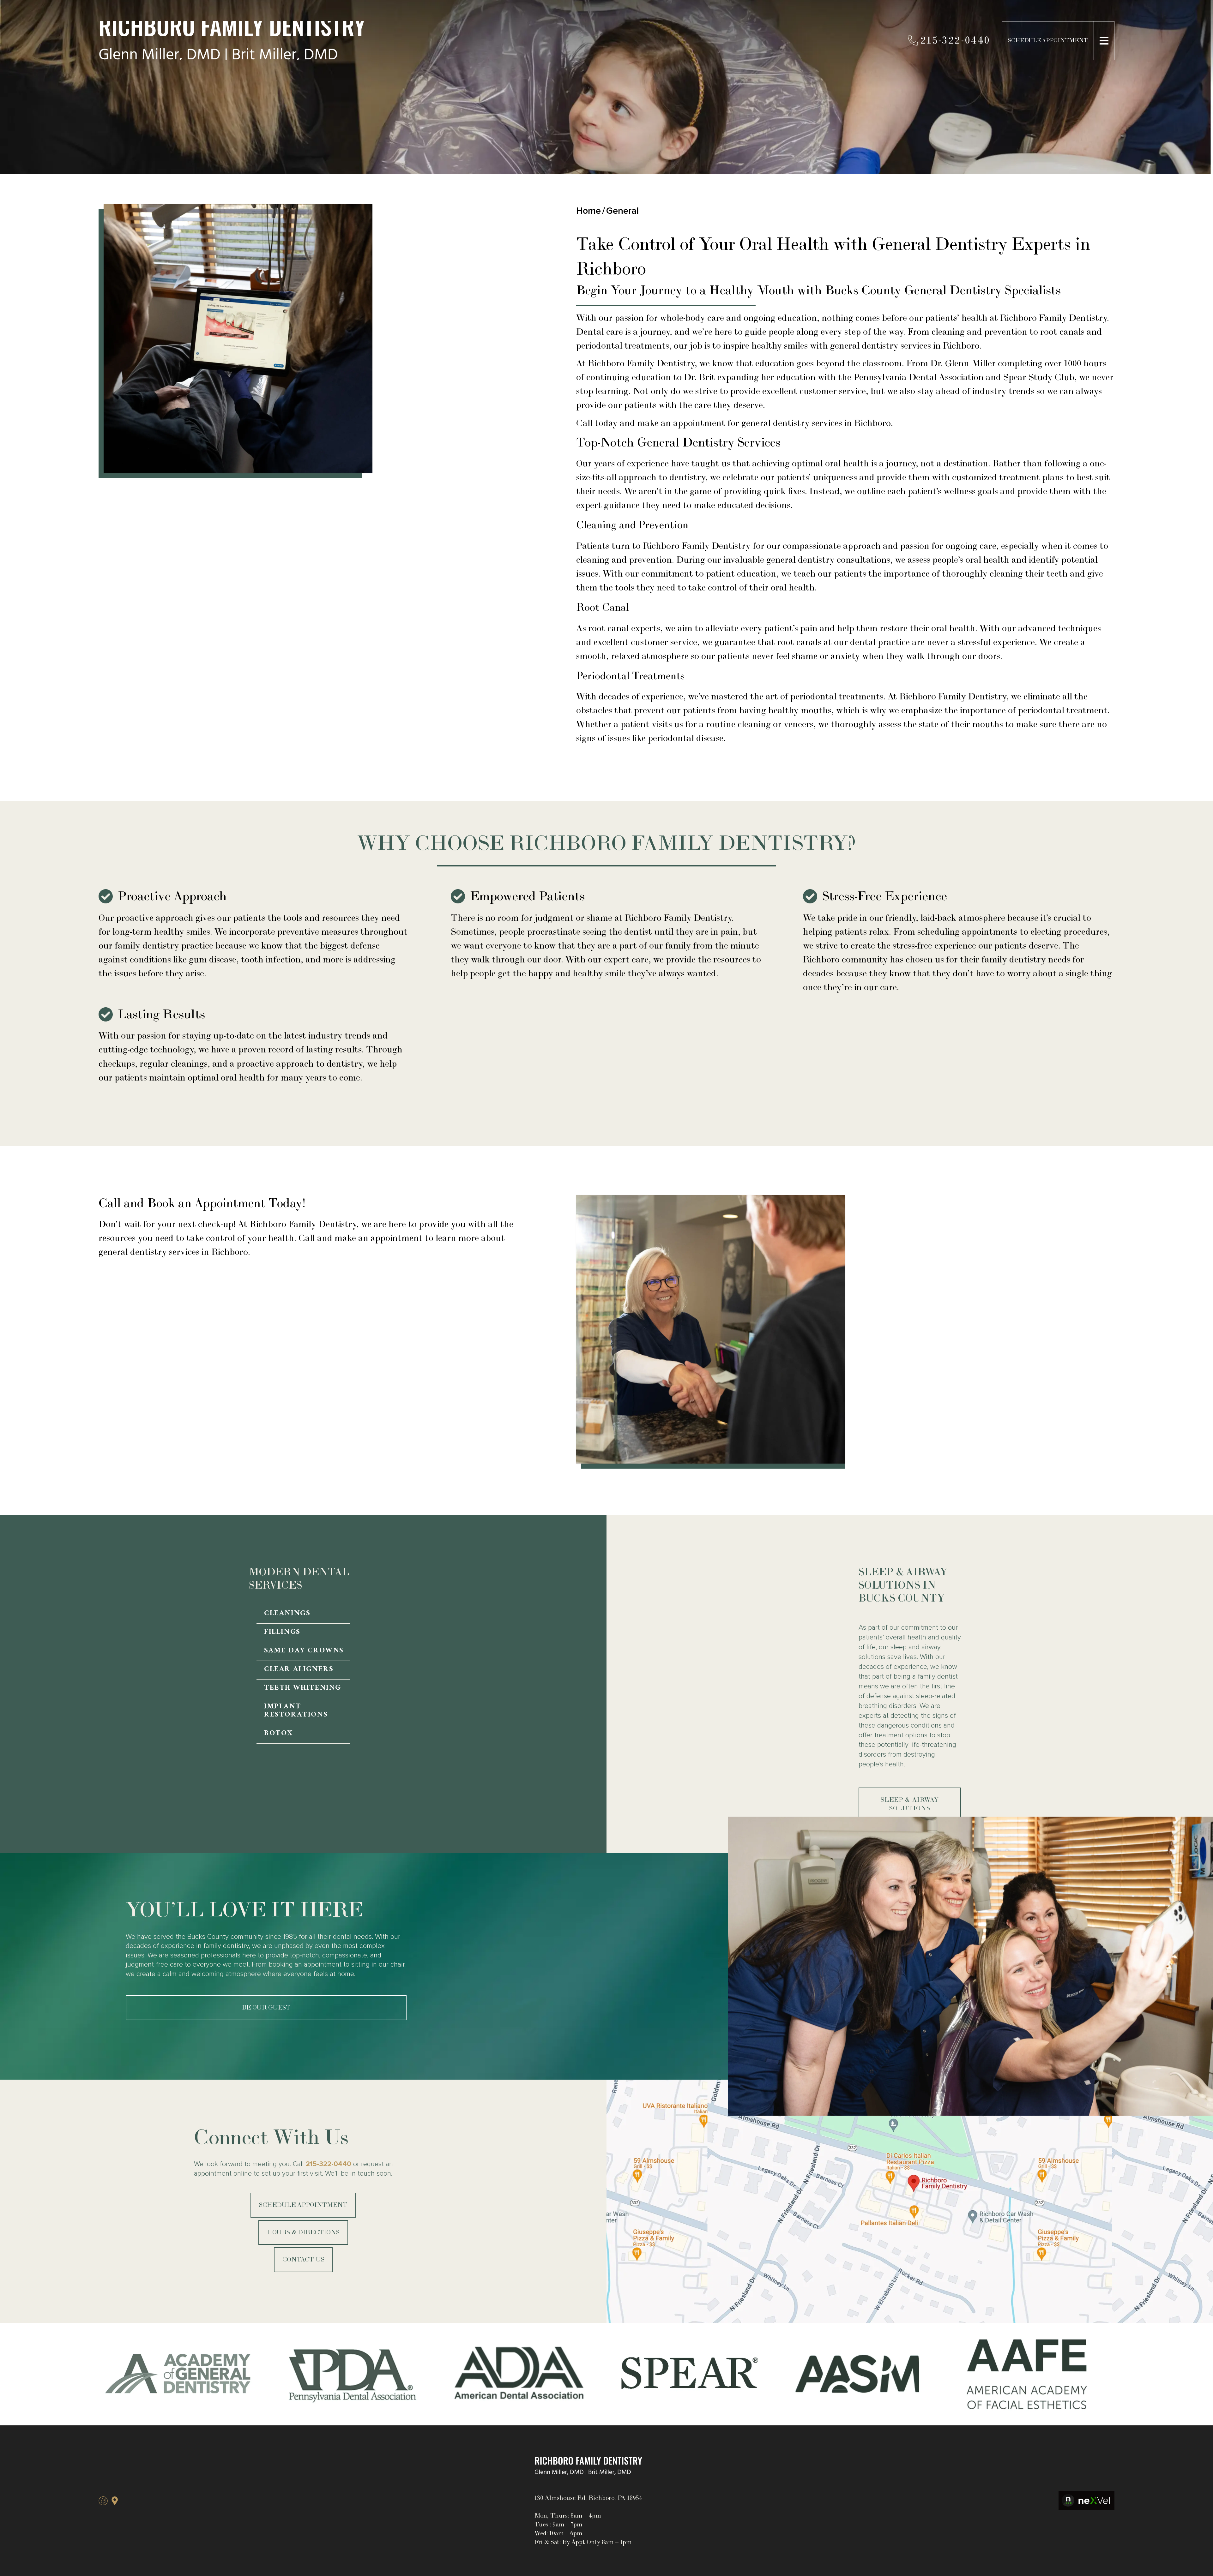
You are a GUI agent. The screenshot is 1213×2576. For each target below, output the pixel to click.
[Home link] (588, 2466)
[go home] (323, 41)
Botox (279, 1734)
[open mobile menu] (1104, 41)
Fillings (282, 1633)
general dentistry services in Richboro (816, 423)
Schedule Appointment (1048, 41)
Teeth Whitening (303, 1689)
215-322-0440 (329, 2164)
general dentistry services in (887, 346)
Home (588, 211)
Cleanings (287, 1614)
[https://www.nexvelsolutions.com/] (1086, 2501)
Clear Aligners (299, 1670)
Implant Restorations (296, 1711)
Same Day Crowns (304, 1651)
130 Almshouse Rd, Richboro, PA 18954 (588, 2498)
